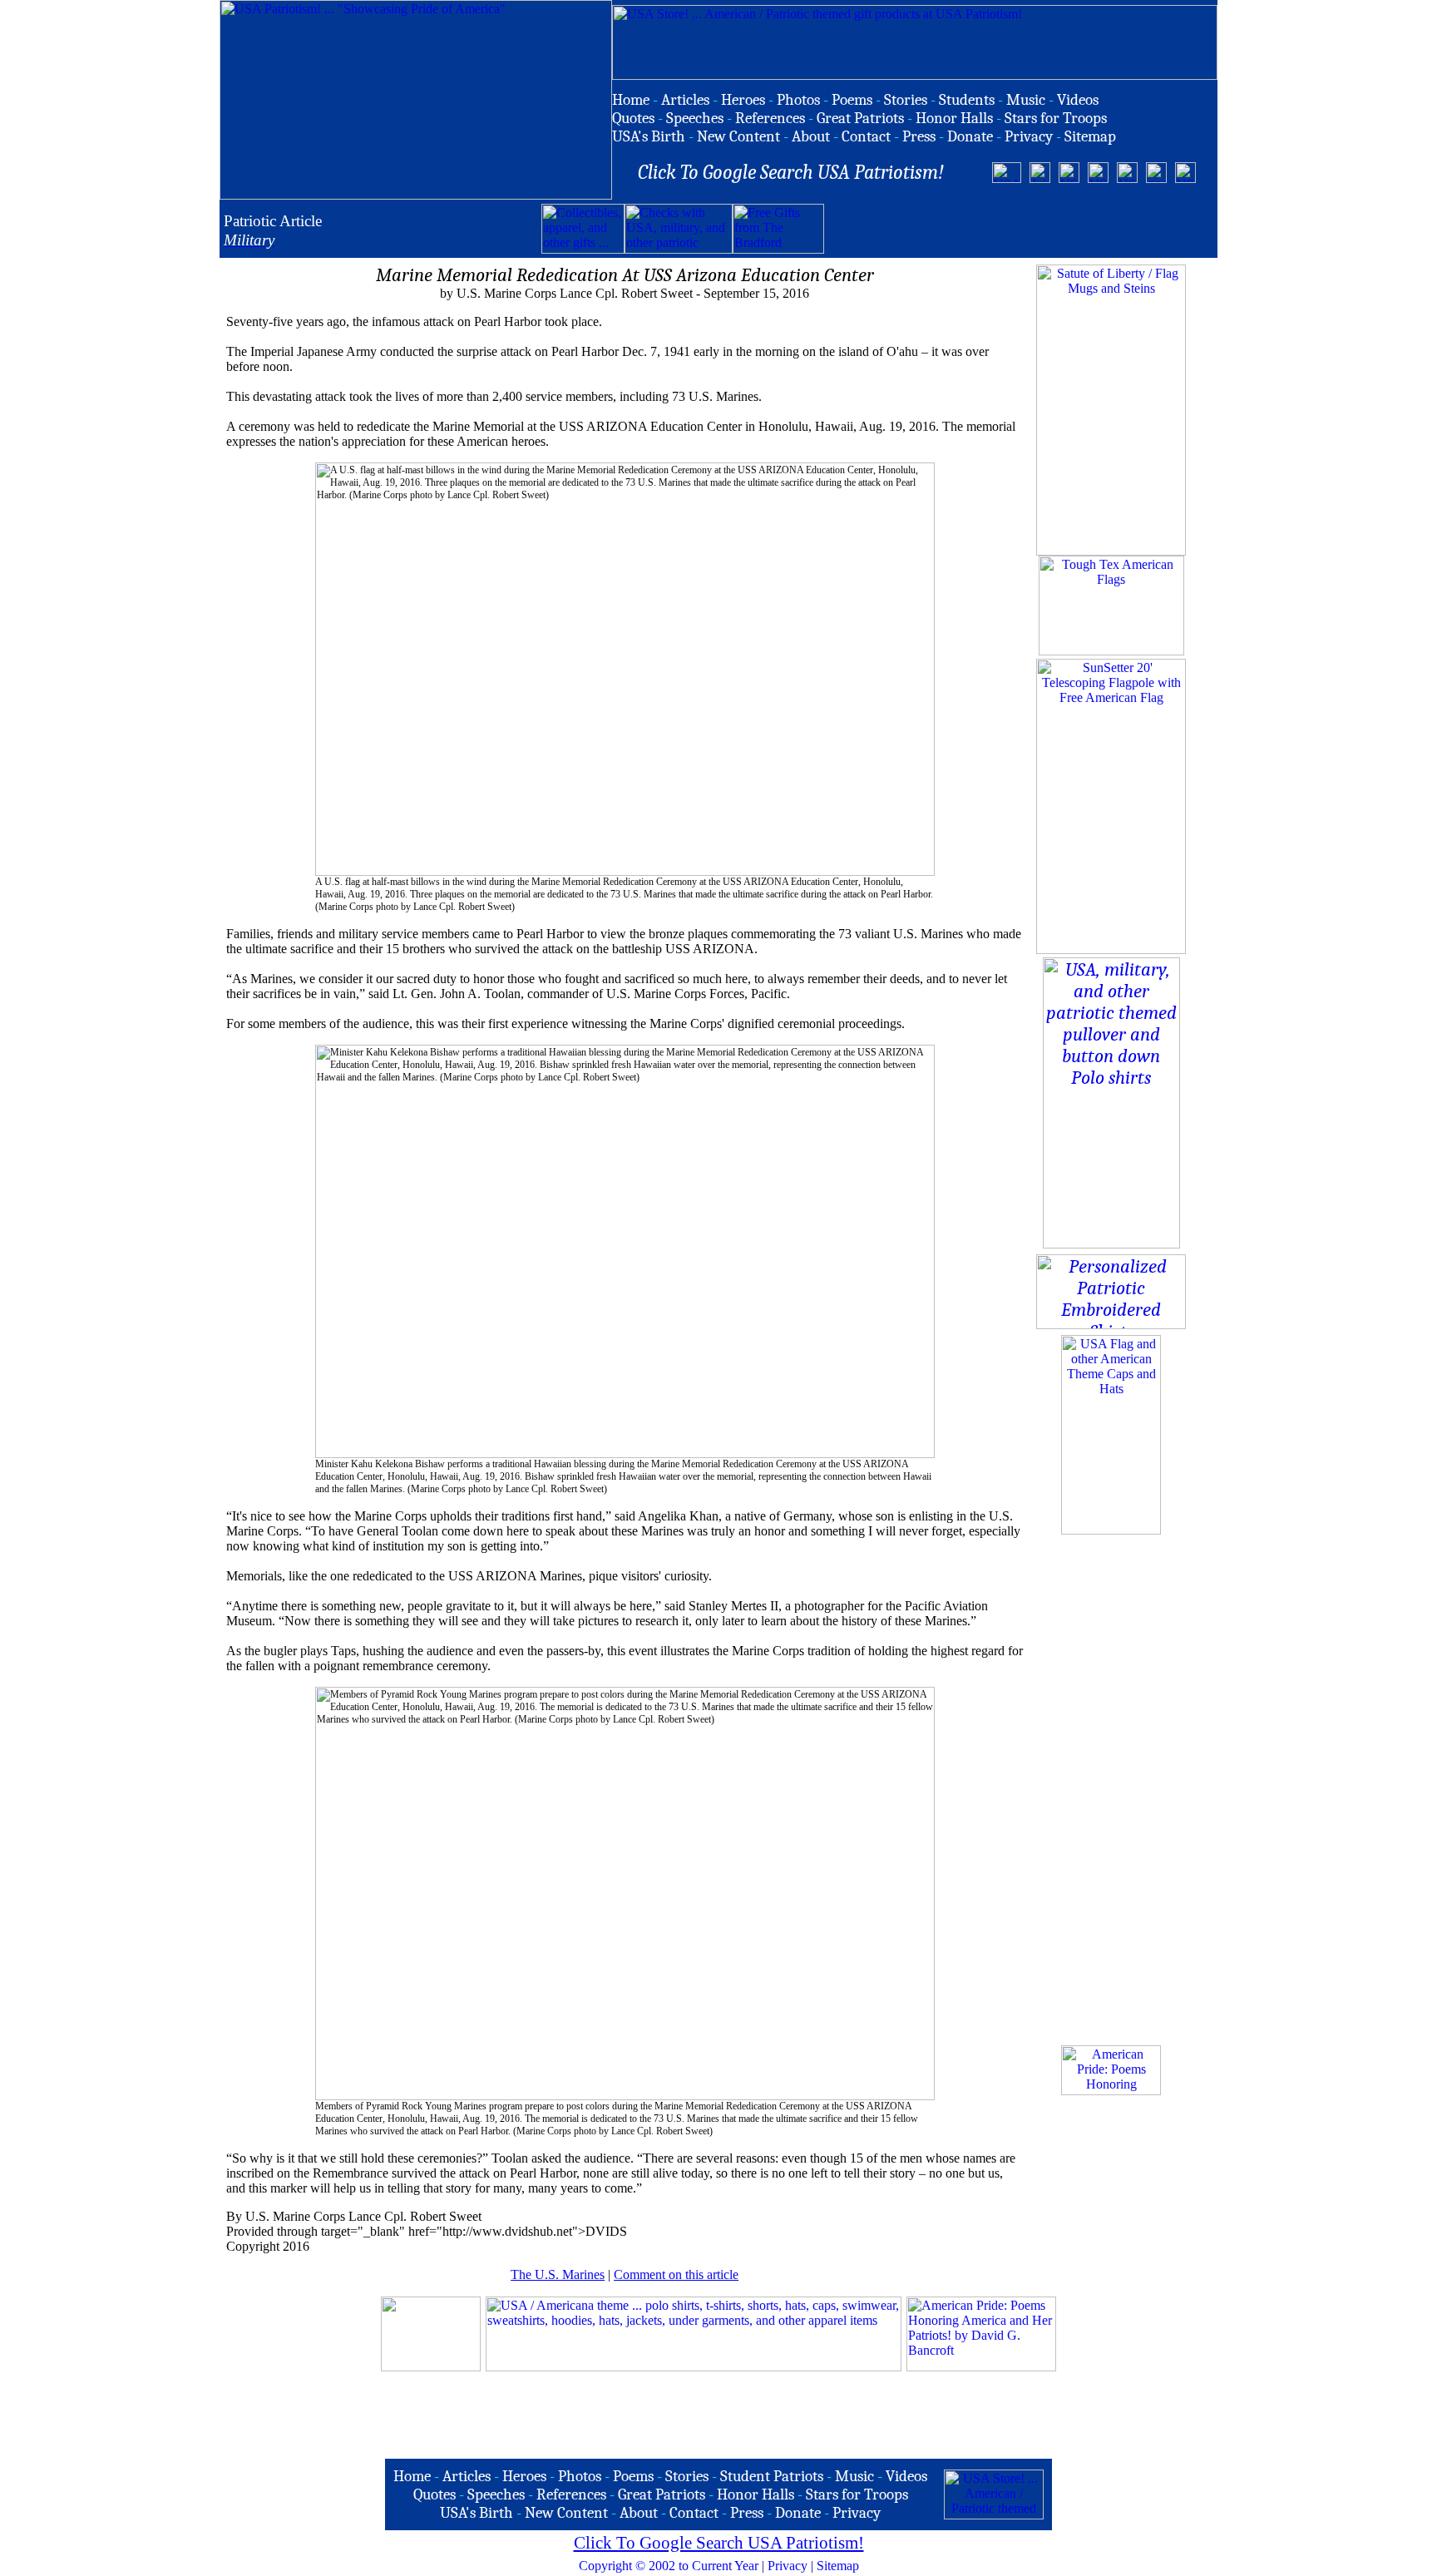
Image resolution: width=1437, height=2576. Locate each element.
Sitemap (838, 2566)
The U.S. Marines (558, 2274)
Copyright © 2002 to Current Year (669, 2566)
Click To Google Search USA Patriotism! (719, 2543)
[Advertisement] (1019, 229)
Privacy (788, 2566)
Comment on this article (676, 2274)
